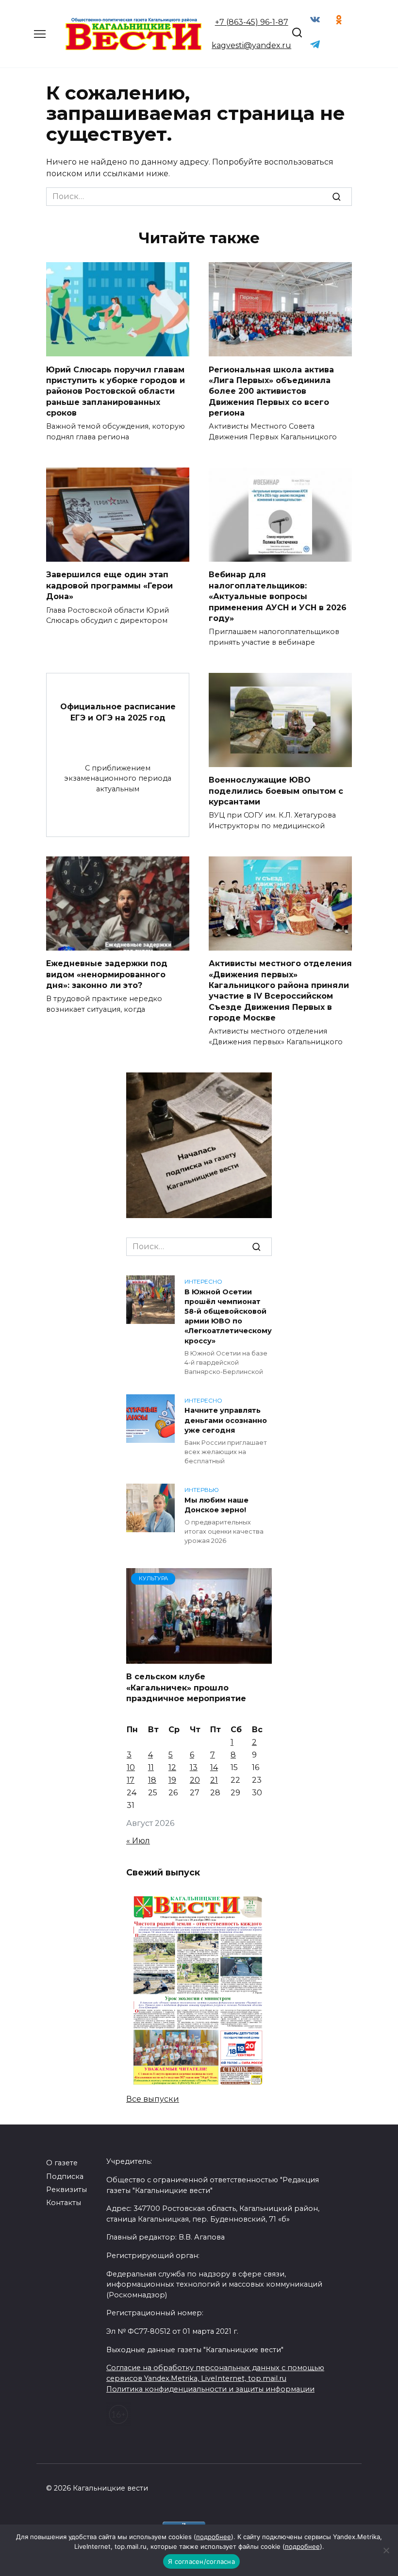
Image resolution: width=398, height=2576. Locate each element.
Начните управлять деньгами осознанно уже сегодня (226, 1421)
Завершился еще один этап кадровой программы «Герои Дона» (109, 585)
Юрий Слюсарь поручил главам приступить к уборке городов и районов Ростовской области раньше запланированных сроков (116, 391)
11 (151, 1767)
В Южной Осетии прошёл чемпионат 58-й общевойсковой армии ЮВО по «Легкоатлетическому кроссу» (228, 1316)
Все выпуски (153, 2099)
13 (194, 1767)
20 (195, 1780)
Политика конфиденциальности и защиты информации (210, 2389)
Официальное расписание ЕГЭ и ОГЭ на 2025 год (118, 712)
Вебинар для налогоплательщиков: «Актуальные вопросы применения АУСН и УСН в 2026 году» (278, 596)
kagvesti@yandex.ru (251, 45)
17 (131, 1780)
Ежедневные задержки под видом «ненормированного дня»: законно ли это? (107, 974)
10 (131, 1767)
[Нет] (386, 2550)
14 (214, 1767)
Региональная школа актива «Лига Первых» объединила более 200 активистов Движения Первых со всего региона (271, 391)
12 (172, 1767)
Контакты (64, 2203)
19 (172, 1780)
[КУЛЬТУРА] (199, 1658)
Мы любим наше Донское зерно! (216, 1505)
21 (214, 1780)
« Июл (138, 1841)
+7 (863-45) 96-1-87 (252, 22)
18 (152, 1780)
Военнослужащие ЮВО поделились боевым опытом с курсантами (276, 791)
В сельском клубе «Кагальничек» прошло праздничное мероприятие (186, 1688)
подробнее (214, 2537)
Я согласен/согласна (201, 2561)
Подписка (65, 2176)
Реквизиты (66, 2190)
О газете (62, 2163)
